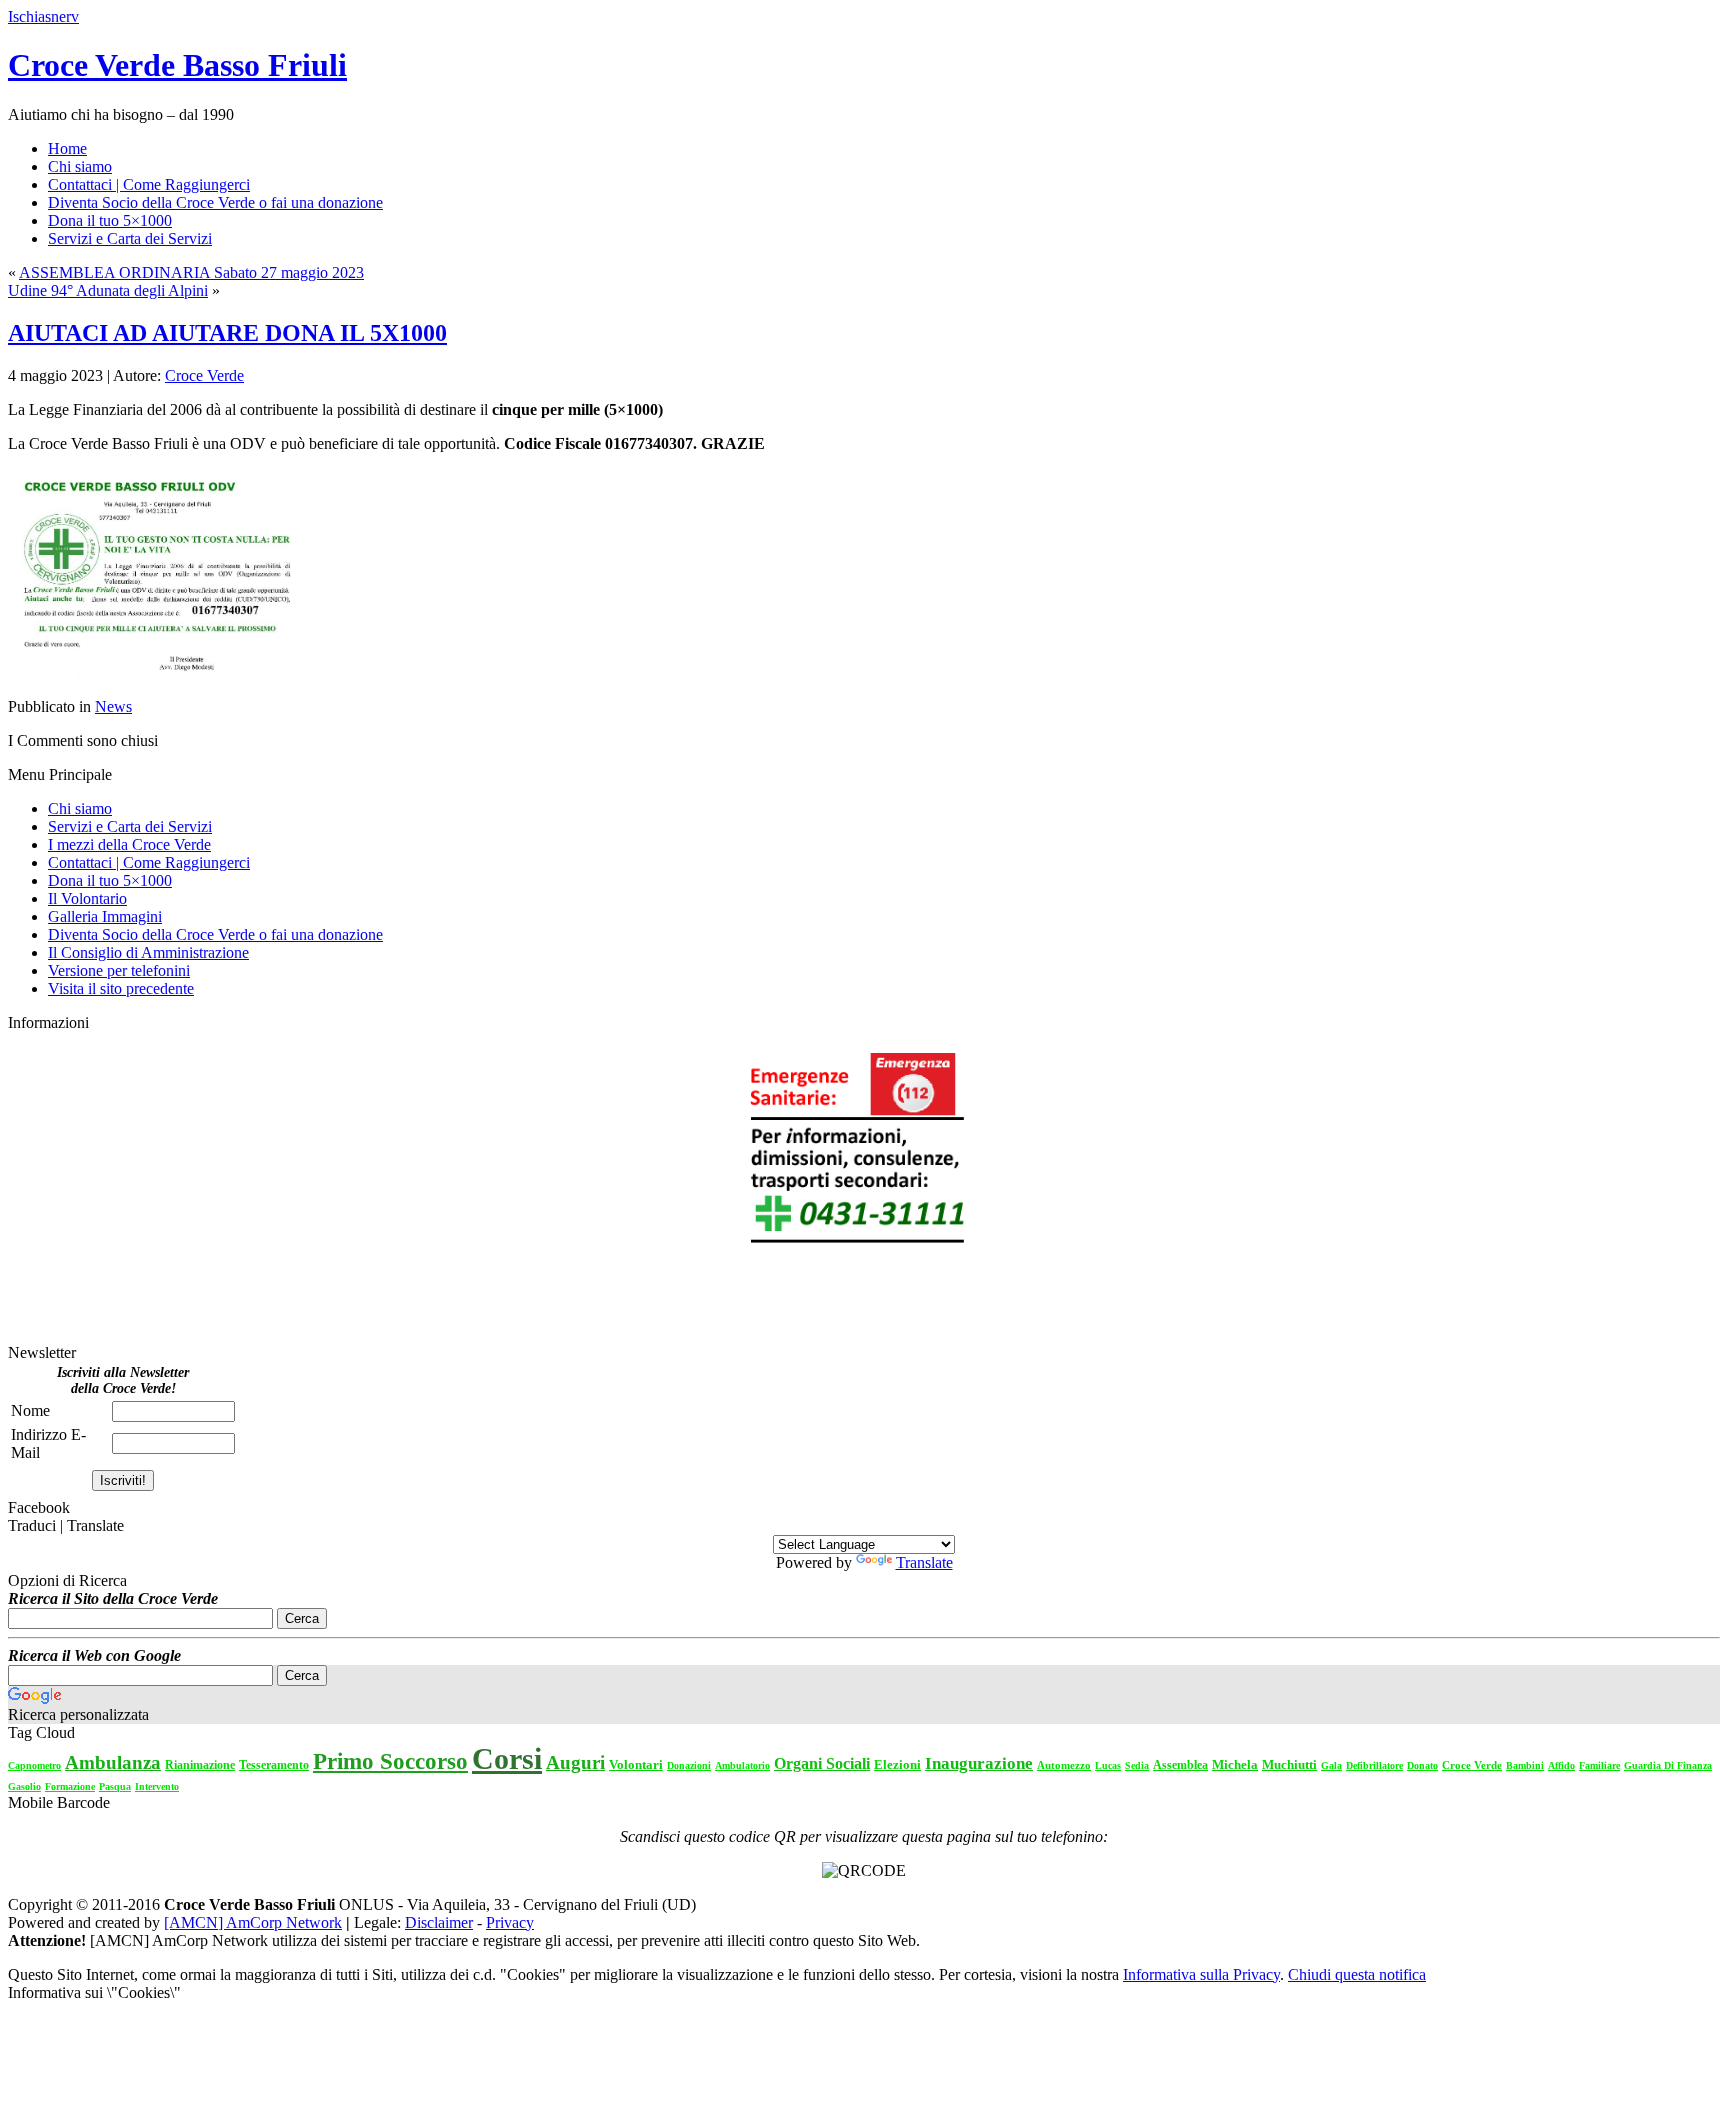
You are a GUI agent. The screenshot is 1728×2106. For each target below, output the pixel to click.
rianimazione (200, 1765)
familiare (1599, 1765)
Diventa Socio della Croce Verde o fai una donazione (215, 934)
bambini (1525, 1765)
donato (1422, 1765)
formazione (70, 1786)
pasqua (115, 1786)
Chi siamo (80, 808)
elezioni (897, 1764)
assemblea (1180, 1765)
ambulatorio (742, 1765)
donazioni (689, 1765)
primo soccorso (390, 1761)
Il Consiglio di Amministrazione (148, 952)
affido (1561, 1765)
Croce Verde (204, 375)
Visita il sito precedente (121, 988)
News (113, 706)
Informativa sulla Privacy (1201, 1974)
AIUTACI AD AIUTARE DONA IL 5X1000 (227, 333)
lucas (1108, 1765)
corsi (507, 1758)
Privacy (510, 1922)
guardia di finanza (1668, 1765)
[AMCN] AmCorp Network (253, 1922)
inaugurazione (979, 1763)
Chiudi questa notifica (1357, 1974)
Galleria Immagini (105, 916)
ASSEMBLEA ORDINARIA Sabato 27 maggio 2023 (191, 272)
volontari (636, 1764)
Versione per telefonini (119, 970)
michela (1235, 1764)
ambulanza (113, 1762)
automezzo (1064, 1765)
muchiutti (1289, 1764)
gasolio (24, 1786)
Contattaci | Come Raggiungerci (149, 862)
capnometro (34, 1765)
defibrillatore (1374, 1765)
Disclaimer (439, 1922)
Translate (924, 1562)
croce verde (1472, 1765)
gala (1331, 1765)
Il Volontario (87, 898)
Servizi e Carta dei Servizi (130, 826)
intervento (157, 1786)
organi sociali (822, 1763)
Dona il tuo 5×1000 (110, 880)
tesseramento (274, 1765)
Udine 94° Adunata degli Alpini (108, 290)
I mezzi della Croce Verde (129, 844)
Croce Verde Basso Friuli (177, 65)
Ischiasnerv (43, 16)
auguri (575, 1762)
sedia (1137, 1765)
